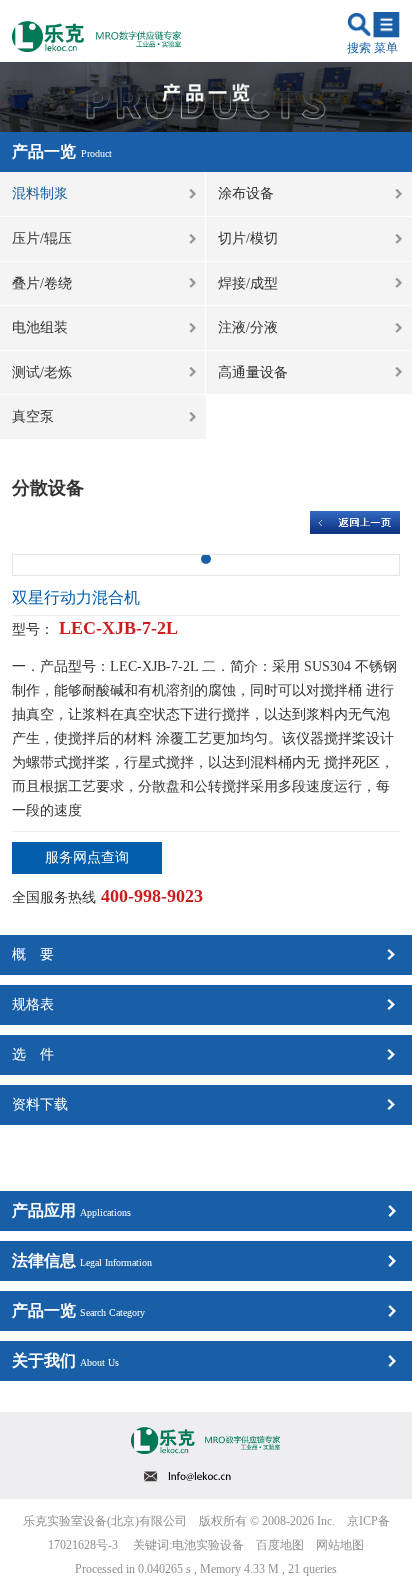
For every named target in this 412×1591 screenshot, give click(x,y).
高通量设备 (253, 372)
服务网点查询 (87, 857)
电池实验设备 (208, 1545)
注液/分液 (248, 327)
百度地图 (280, 1545)
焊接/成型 (248, 283)
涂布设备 (246, 193)
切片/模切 (248, 238)
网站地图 (340, 1545)
